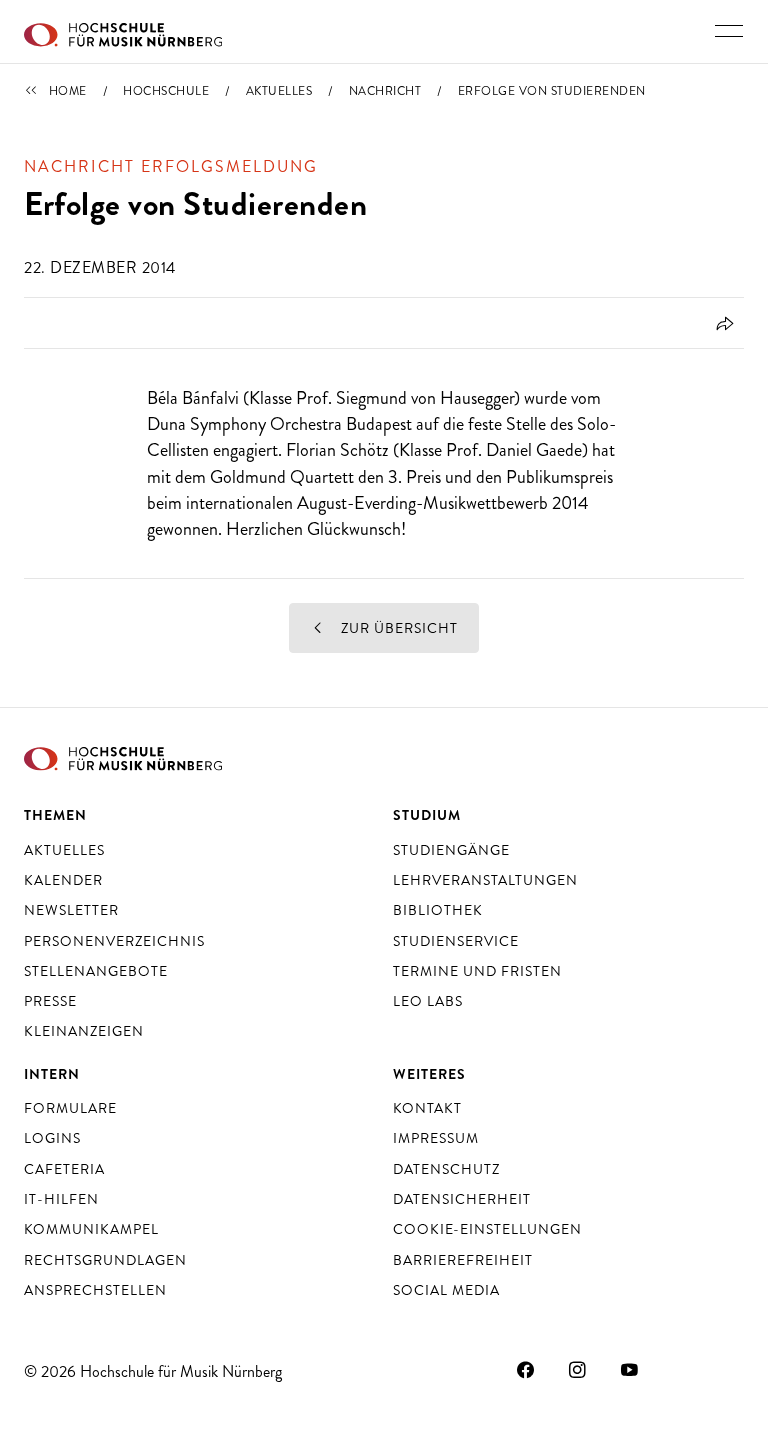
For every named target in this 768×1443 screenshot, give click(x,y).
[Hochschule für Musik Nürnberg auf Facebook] (526, 1369)
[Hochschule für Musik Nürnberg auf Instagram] (578, 1369)
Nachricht (385, 91)
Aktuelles (279, 91)
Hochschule (166, 91)
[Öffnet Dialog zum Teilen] (721, 323)
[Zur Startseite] (123, 32)
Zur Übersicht (397, 628)
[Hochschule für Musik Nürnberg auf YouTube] (630, 1369)
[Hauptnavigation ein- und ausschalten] (729, 31)
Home (68, 91)
